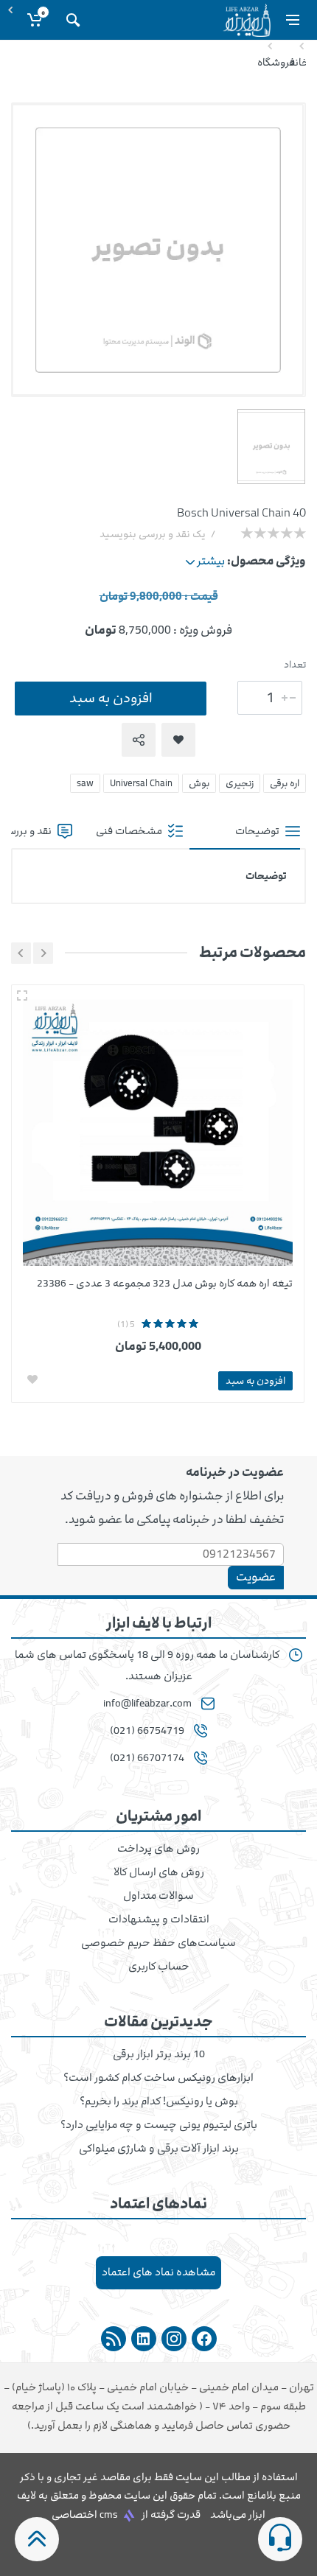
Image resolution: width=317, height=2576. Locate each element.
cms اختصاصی (85, 2514)
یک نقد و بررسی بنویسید (153, 534)
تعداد (295, 665)
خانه (299, 62)
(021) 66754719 (147, 1731)
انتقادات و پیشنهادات (159, 1919)
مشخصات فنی (130, 831)
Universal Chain (141, 783)
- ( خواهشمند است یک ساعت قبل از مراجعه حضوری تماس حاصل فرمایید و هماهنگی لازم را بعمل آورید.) (159, 2406)
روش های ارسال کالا (159, 1872)
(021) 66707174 (147, 1758)
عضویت (256, 1577)
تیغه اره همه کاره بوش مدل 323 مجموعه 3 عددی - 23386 (165, 1283)
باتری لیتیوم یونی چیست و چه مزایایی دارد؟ (159, 2125)
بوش (199, 783)
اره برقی (285, 783)
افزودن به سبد (111, 698)
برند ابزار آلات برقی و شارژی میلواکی (159, 2149)
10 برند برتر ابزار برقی (159, 2054)
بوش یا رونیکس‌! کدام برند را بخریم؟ (159, 2101)
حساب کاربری (159, 1967)
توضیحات (258, 831)
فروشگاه (276, 62)
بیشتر (210, 561)
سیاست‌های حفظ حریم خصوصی (158, 1943)
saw (85, 783)
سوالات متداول (158, 1896)
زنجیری (240, 783)
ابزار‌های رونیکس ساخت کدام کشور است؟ (158, 2078)
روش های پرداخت (158, 1849)
